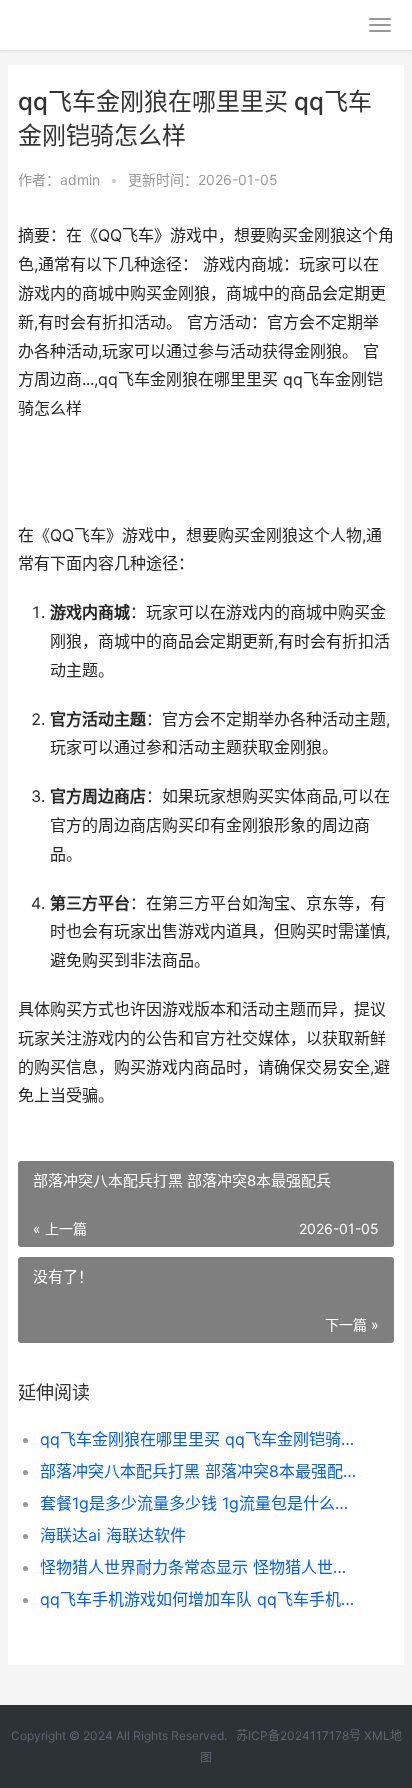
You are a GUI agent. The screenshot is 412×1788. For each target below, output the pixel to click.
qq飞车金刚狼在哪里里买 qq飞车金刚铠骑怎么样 (199, 1439)
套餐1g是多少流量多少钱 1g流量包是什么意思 (199, 1503)
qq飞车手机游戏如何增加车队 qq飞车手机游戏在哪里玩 (199, 1599)
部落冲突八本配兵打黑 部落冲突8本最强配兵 (199, 1471)
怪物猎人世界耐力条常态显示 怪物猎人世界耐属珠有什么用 (199, 1567)
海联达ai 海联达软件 (113, 1535)
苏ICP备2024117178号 (298, 1735)
